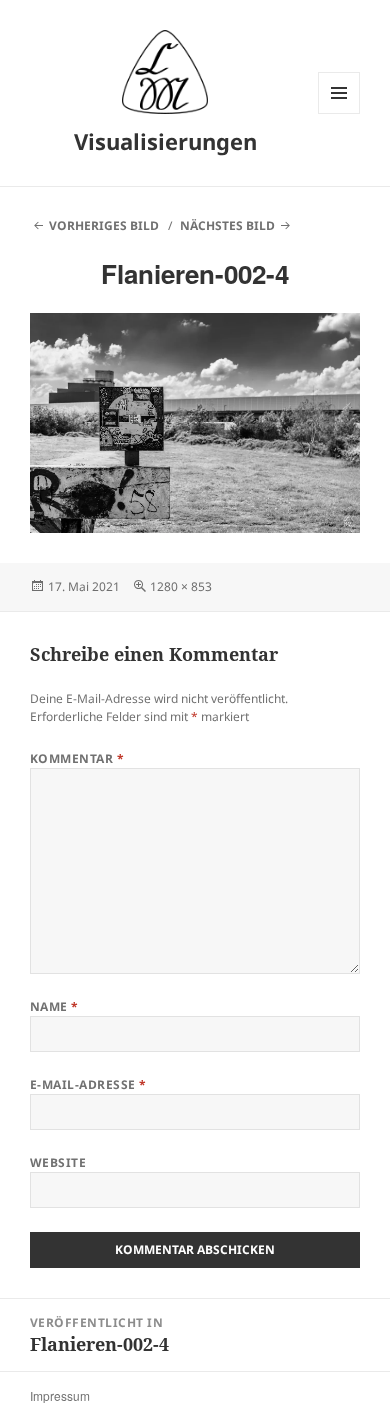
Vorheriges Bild (104, 225)
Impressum (60, 1395)
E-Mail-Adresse (88, 1084)
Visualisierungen (165, 141)
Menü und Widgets (339, 113)
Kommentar (77, 758)
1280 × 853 (181, 586)
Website (58, 1162)
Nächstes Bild (227, 225)
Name (54, 1006)
